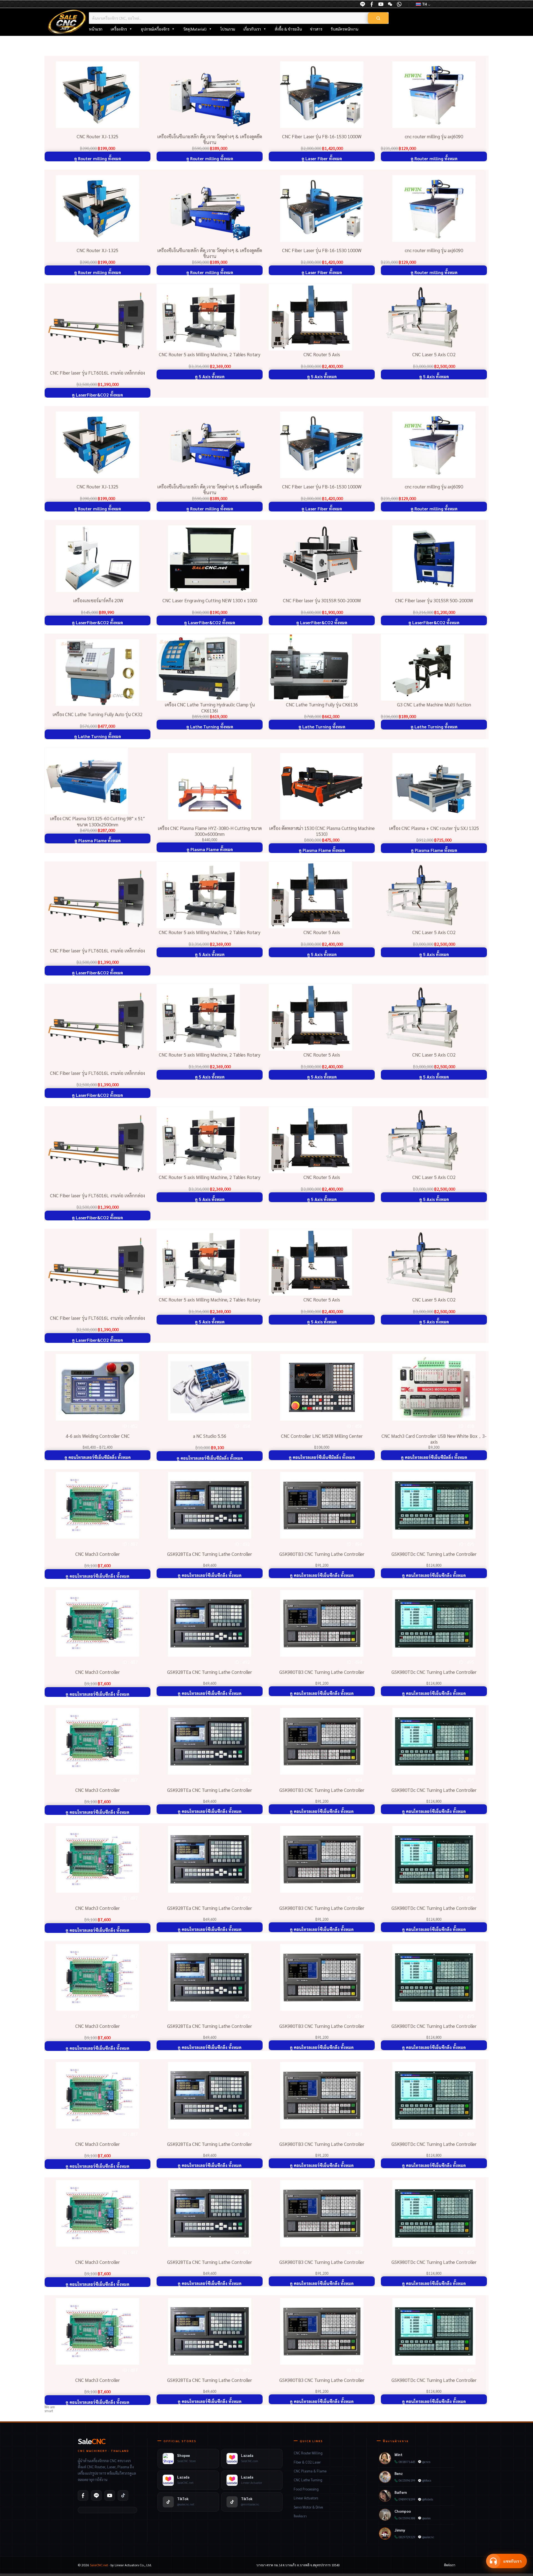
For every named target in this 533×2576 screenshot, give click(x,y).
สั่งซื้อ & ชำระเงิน (288, 29)
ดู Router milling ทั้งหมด (98, 159)
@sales (426, 2518)
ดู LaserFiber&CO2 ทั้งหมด (97, 395)
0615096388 (407, 2518)
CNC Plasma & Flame (310, 2471)
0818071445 (407, 2462)
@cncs (426, 2462)
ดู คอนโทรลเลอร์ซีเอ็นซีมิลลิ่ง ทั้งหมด (98, 1457)
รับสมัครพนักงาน (344, 29)
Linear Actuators (306, 2498)
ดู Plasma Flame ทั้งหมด (98, 841)
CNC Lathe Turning (308, 2480)
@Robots (428, 2499)
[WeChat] (390, 4)
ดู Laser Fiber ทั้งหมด (322, 159)
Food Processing (306, 2489)
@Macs (427, 2480)
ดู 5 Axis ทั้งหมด (210, 377)
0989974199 (407, 2499)
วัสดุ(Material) (195, 29)
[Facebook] (83, 2495)
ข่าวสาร (316, 29)
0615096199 (407, 2480)
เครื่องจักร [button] (119, 29)
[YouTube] (381, 4)
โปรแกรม (228, 29)
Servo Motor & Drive (308, 2507)
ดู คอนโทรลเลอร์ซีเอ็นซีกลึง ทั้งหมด (97, 1576)
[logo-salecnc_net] (67, 22)
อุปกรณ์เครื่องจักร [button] (155, 29)
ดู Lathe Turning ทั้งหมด (98, 736)
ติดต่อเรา (300, 2516)
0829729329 (407, 2537)
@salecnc (428, 2537)
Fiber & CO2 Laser (307, 2462)
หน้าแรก (96, 29)
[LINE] (363, 4)
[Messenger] (372, 4)
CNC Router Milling (308, 2453)
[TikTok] (123, 2495)
